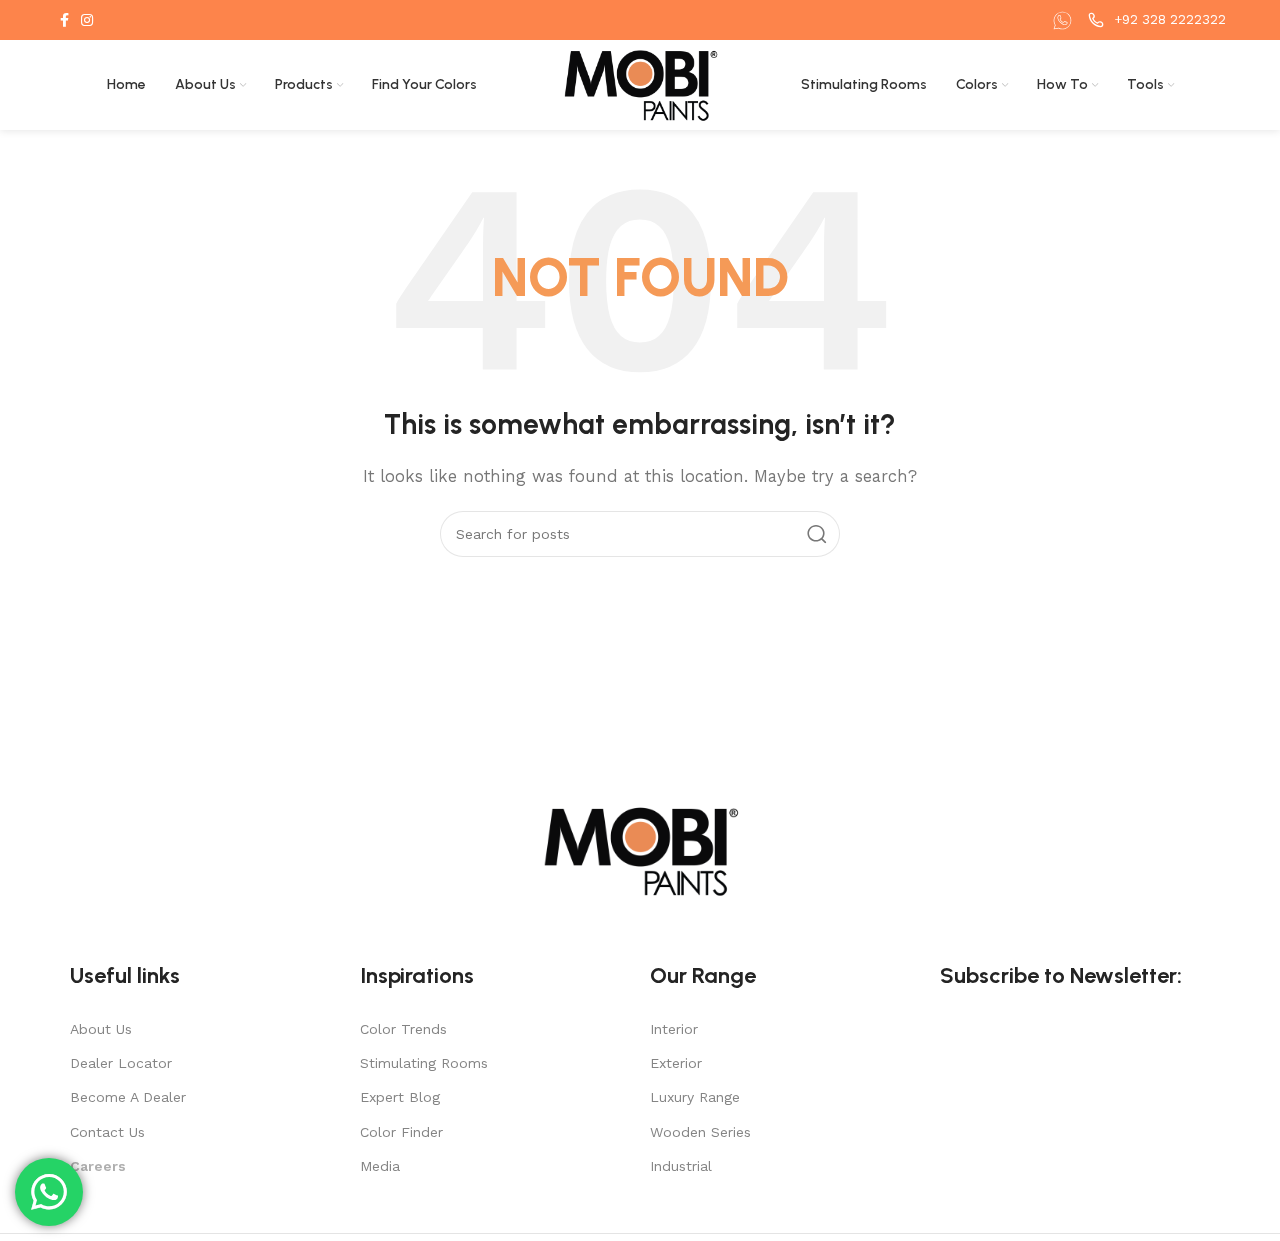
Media (380, 1166)
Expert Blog (400, 1097)
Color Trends (403, 1029)
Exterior (676, 1063)
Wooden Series (700, 1132)
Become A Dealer (128, 1097)
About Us (101, 1029)
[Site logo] (640, 84)
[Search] (817, 534)
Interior (674, 1029)
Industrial (681, 1166)
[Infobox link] (1065, 20)
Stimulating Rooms (424, 1063)
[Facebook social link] (64, 20)
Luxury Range (695, 1097)
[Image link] (640, 850)
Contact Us (107, 1132)
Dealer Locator (121, 1063)
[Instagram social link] (87, 20)
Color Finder (401, 1132)
